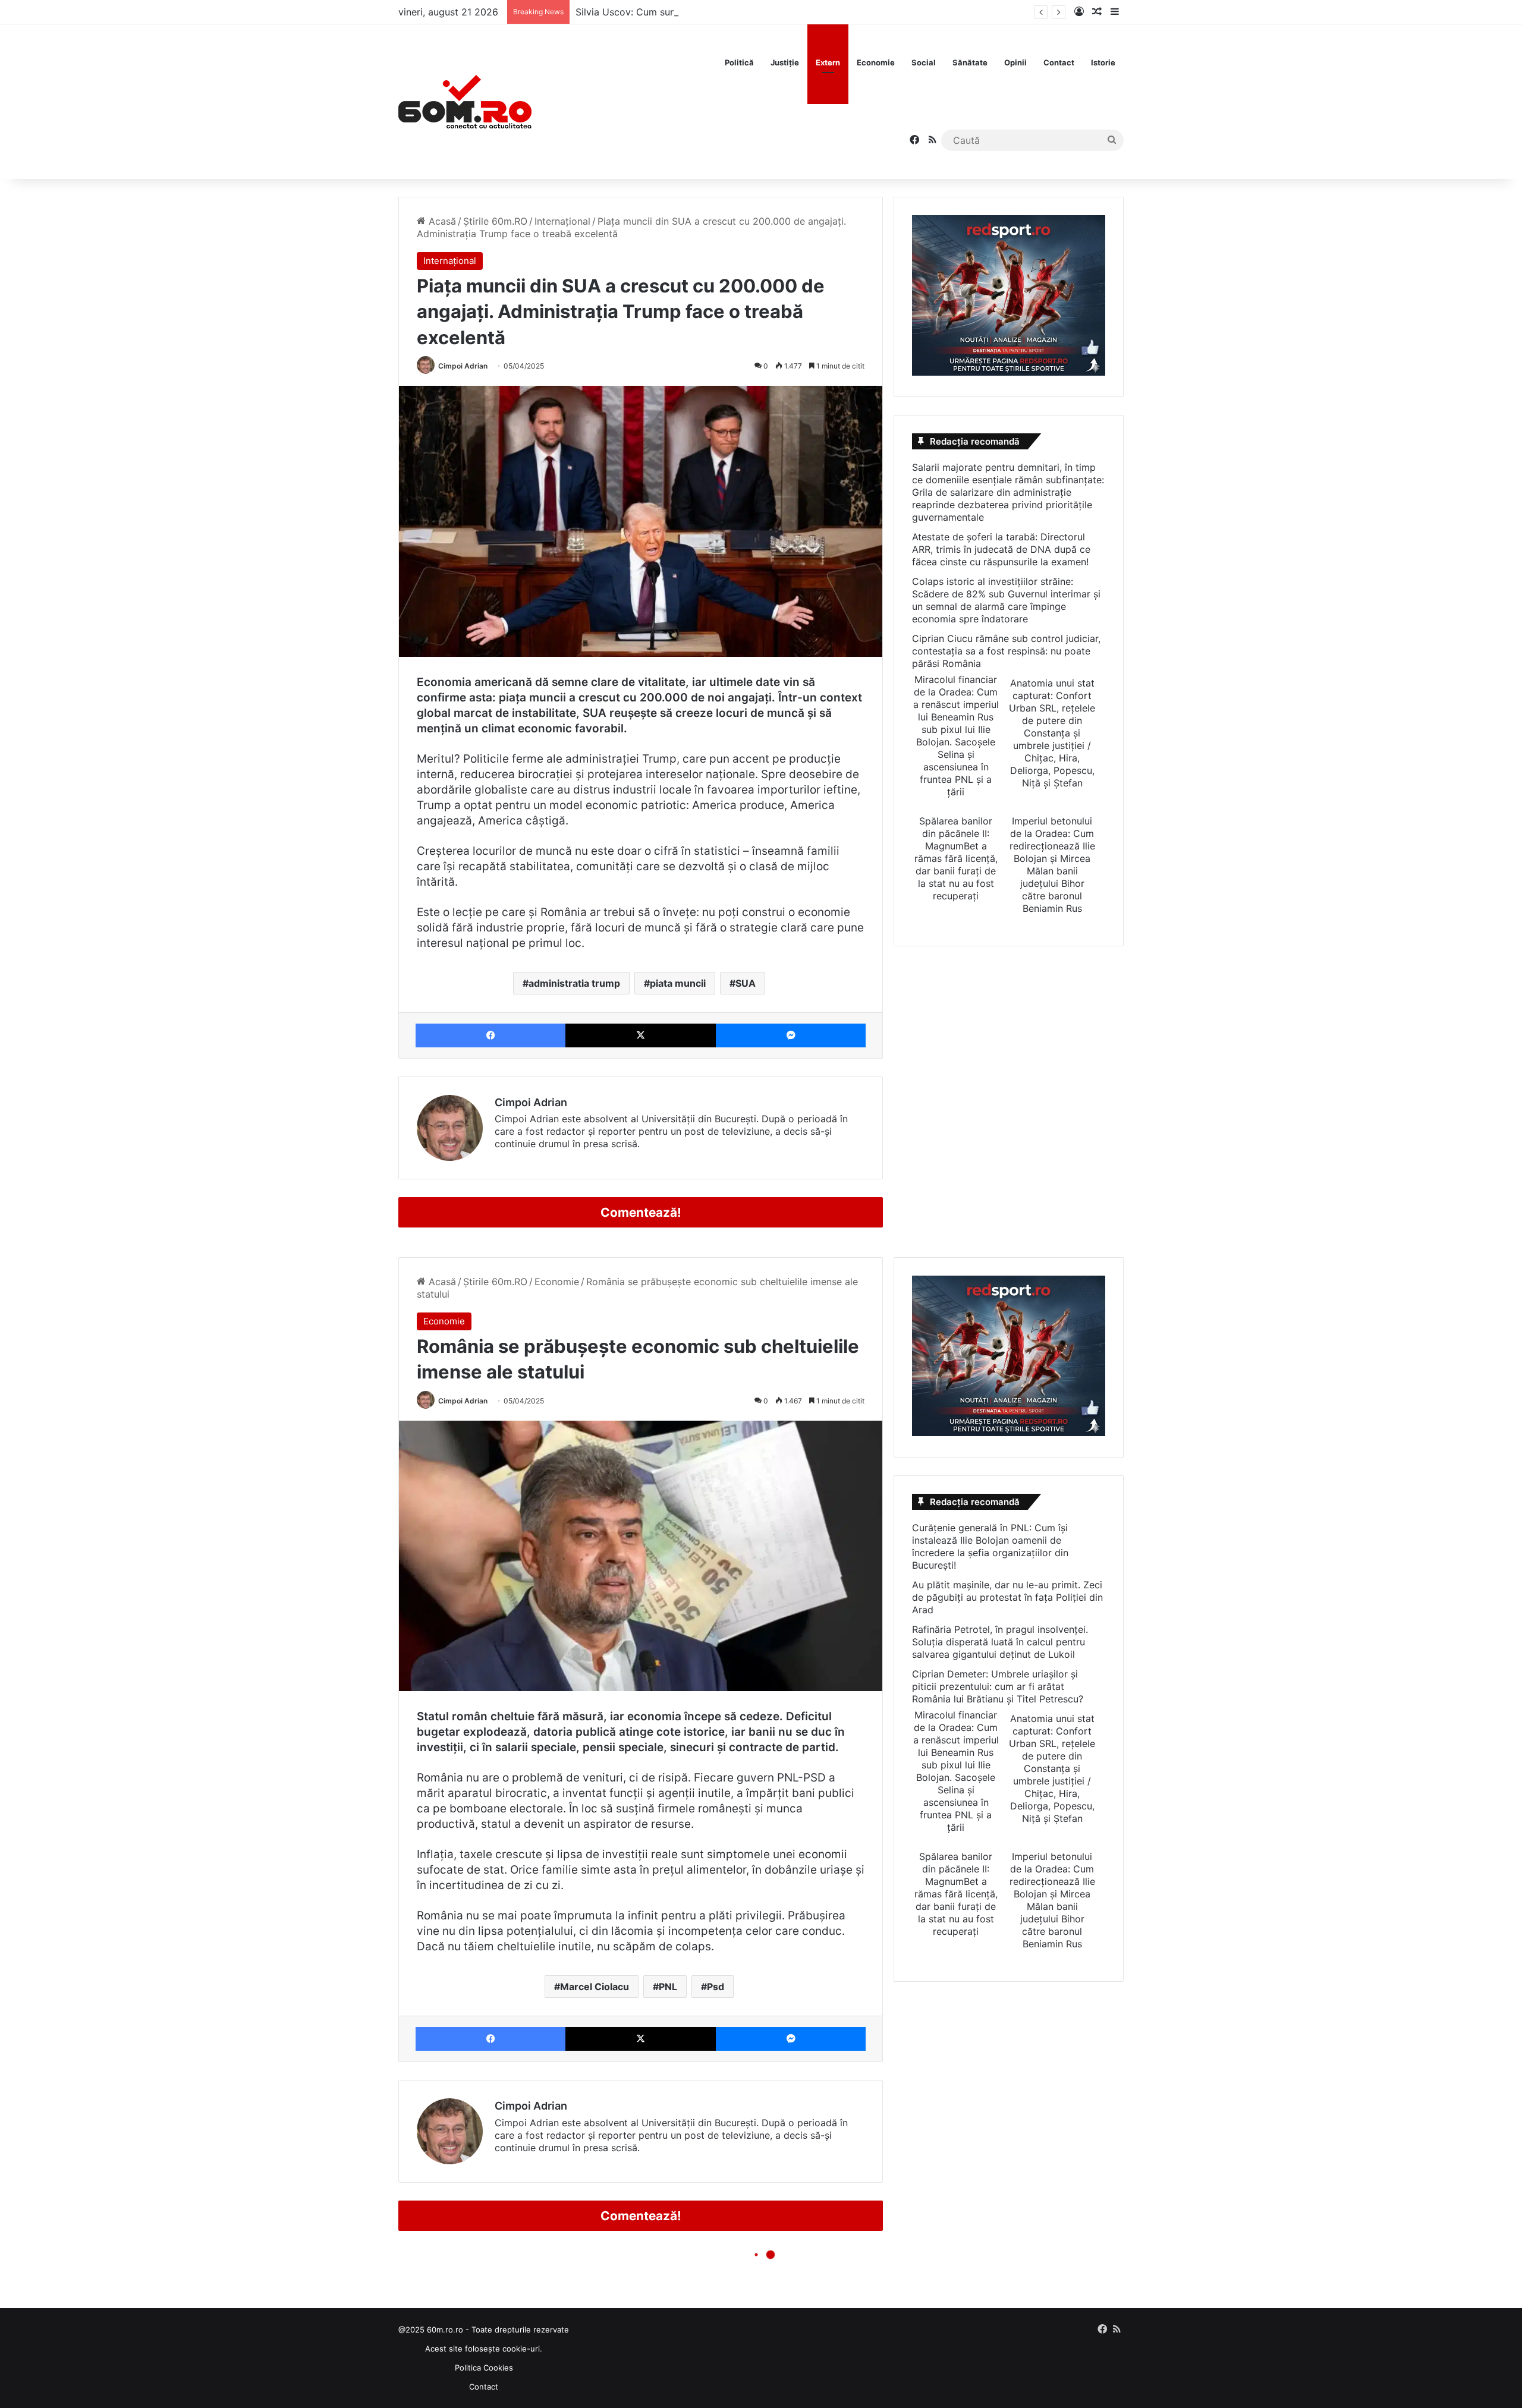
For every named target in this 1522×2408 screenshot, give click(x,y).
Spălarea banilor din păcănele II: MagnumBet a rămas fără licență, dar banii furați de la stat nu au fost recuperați (956, 858)
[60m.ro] (465, 102)
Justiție (785, 62)
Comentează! (641, 1212)
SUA (746, 983)
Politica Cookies (484, 2368)
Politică (739, 62)
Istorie (1103, 62)
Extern (828, 62)
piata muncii (678, 983)
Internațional (562, 221)
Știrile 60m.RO (495, 221)
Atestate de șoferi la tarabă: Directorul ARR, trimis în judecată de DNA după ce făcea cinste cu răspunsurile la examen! (1001, 549)
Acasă (441, 221)
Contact (1059, 62)
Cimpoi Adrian (463, 366)
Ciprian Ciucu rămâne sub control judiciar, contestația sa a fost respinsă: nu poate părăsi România (1006, 651)
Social (924, 62)
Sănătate (970, 62)
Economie (876, 62)
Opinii (1015, 62)
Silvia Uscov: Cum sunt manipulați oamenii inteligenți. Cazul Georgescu (736, 12)
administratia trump (574, 983)
